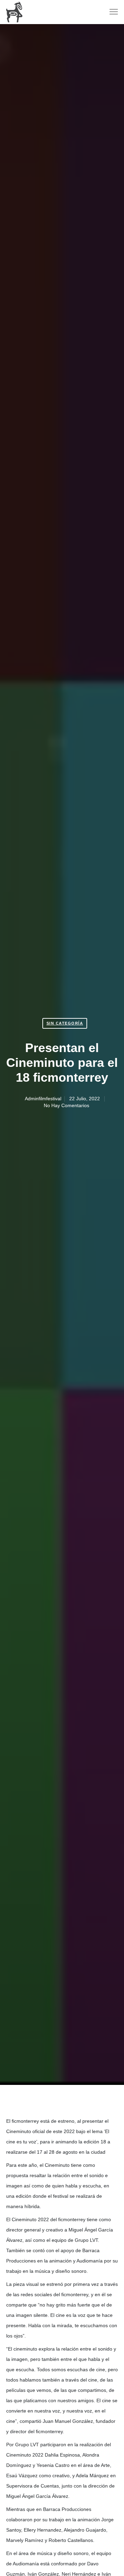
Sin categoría (65, 1023)
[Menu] (111, 12)
